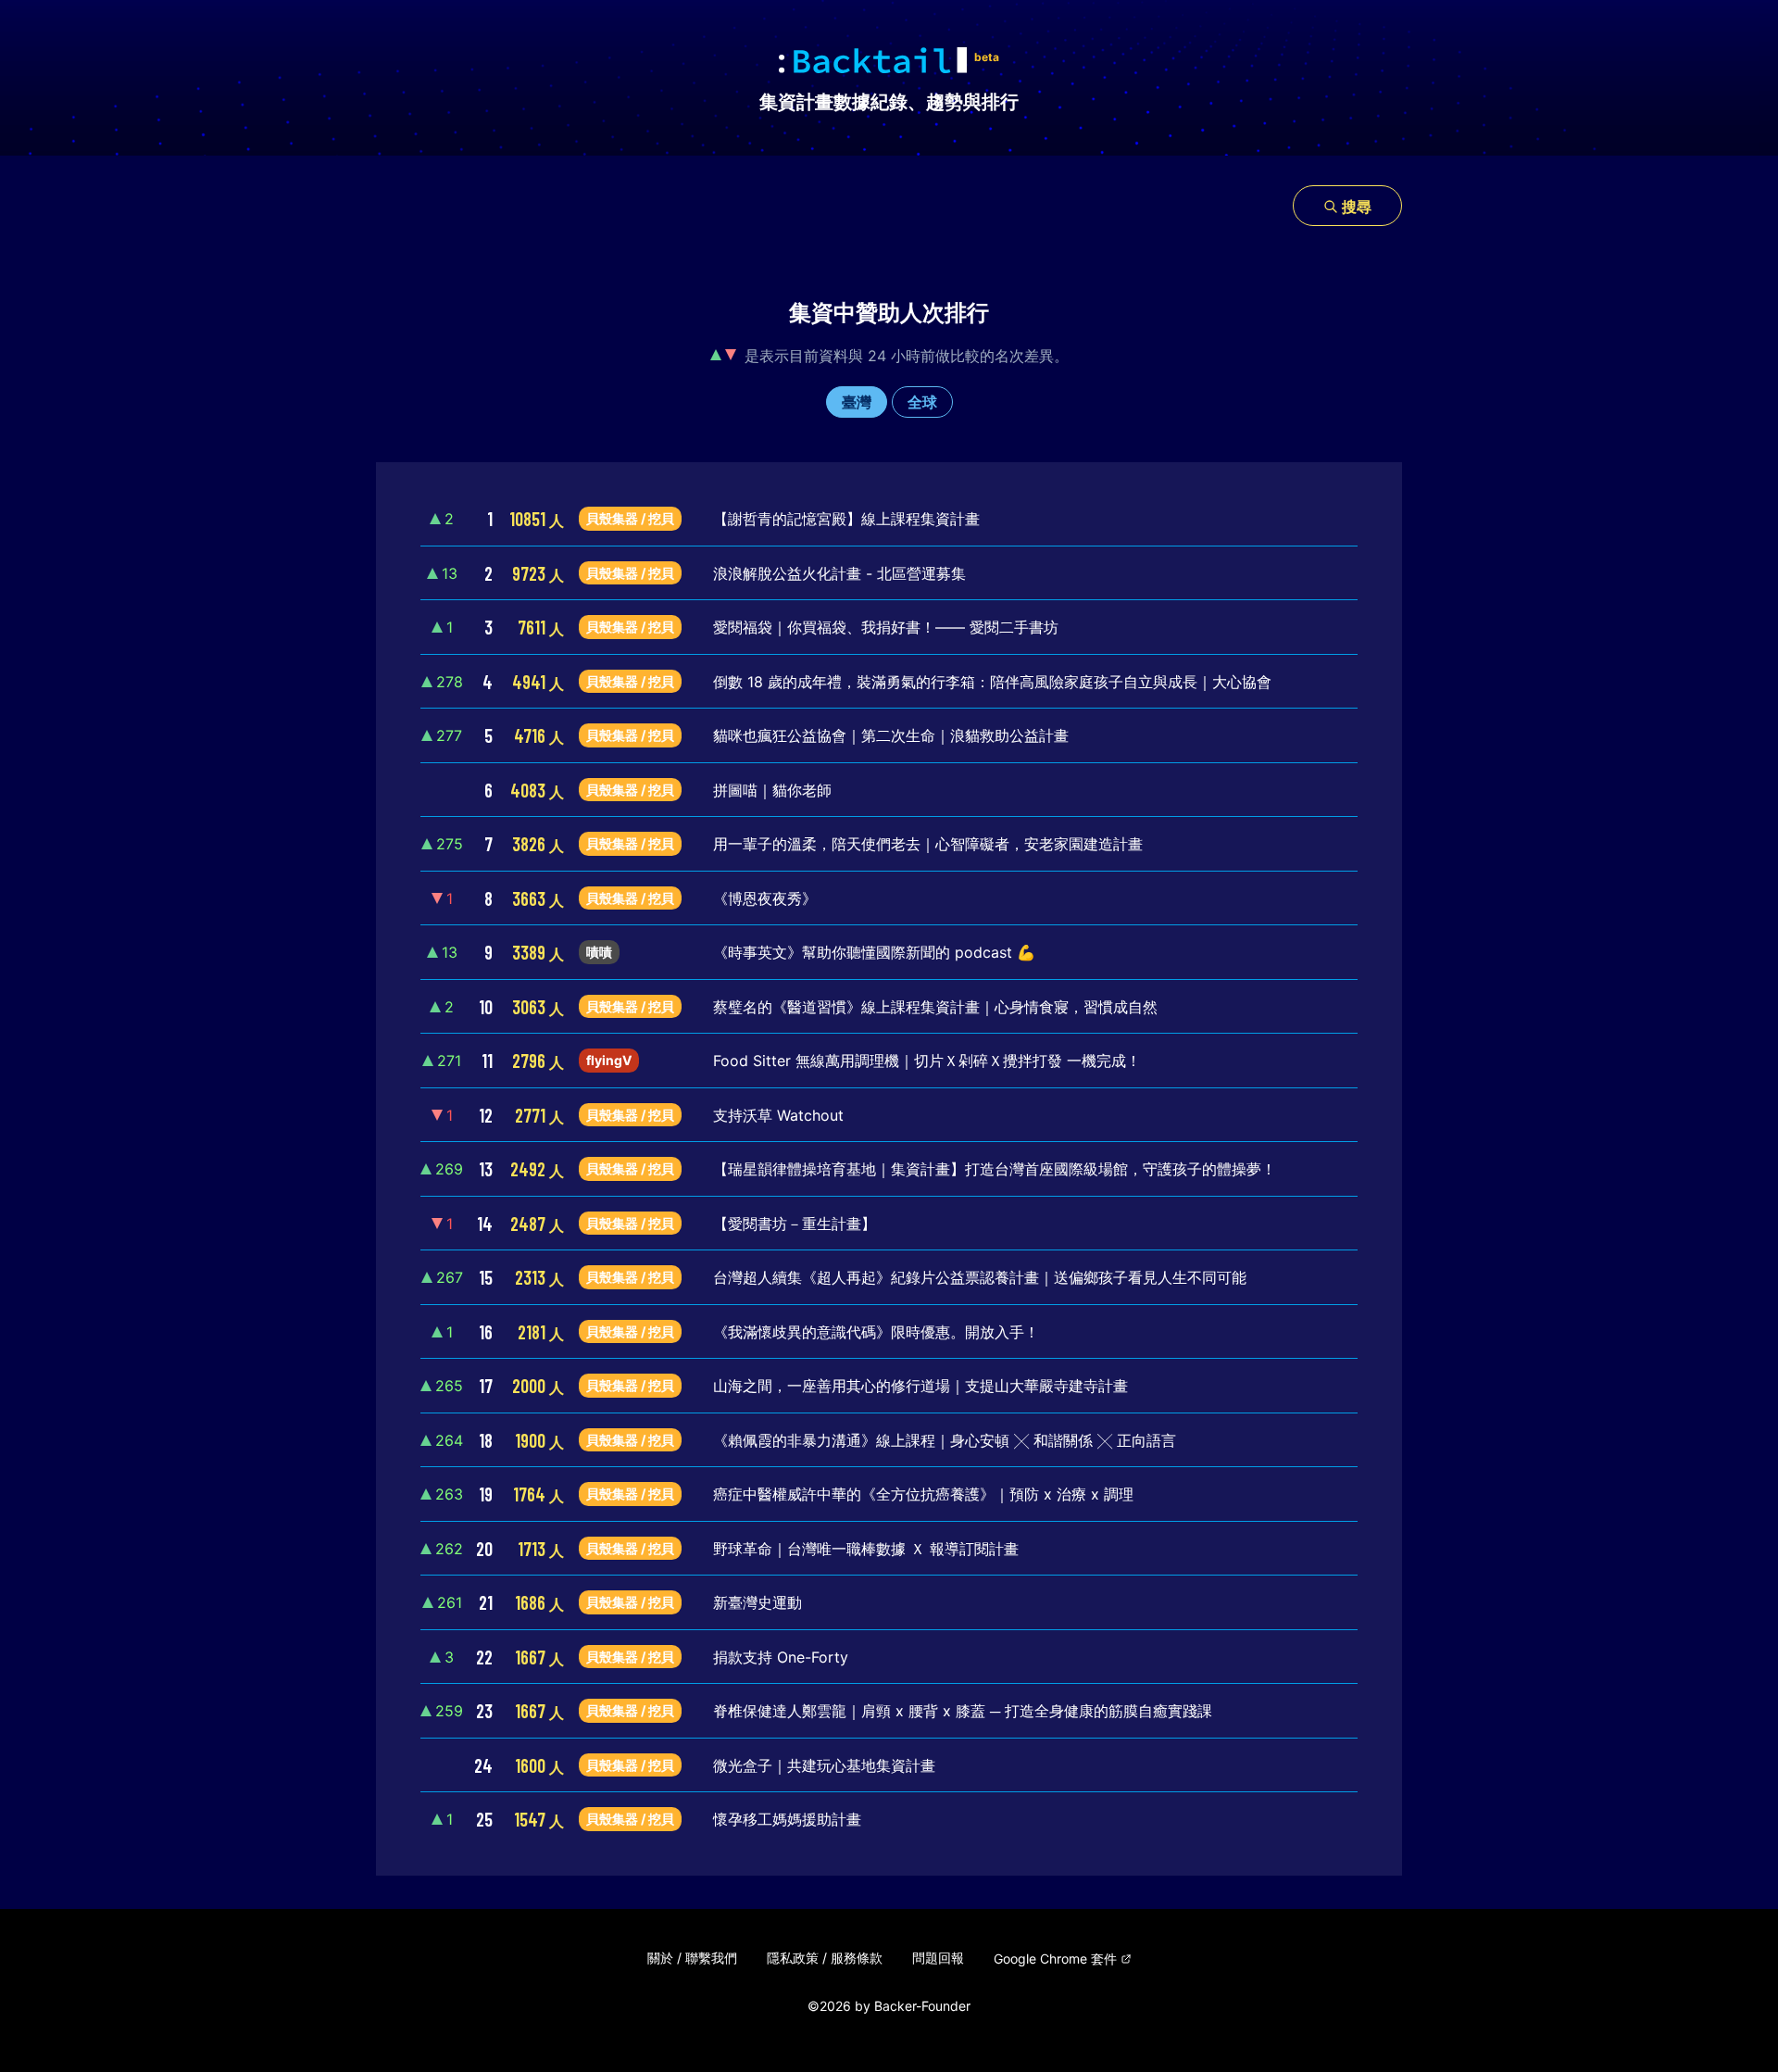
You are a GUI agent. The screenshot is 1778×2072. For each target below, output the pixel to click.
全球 (922, 402)
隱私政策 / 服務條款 (825, 1958)
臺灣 (857, 402)
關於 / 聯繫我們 (692, 1958)
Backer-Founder (922, 2006)
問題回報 (938, 1958)
